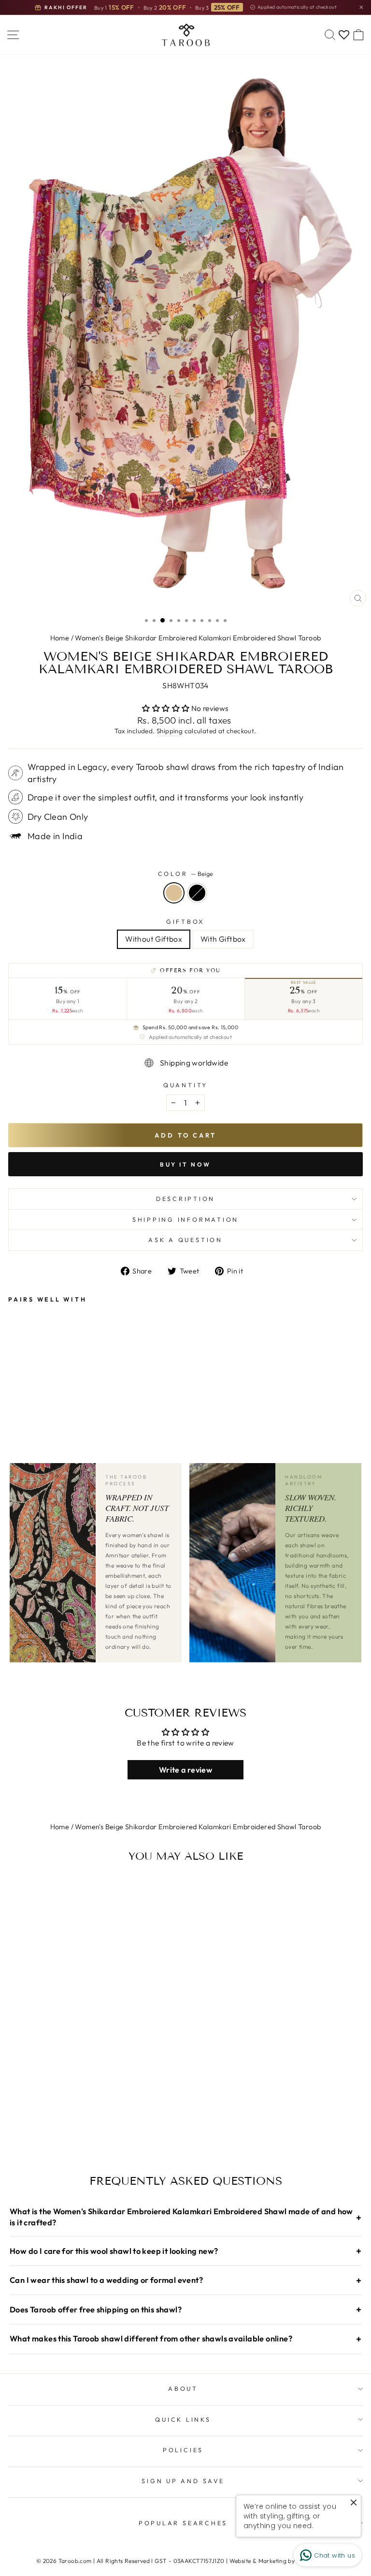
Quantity (185, 1085)
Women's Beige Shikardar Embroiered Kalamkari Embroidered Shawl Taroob (198, 638)
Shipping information (185, 1219)
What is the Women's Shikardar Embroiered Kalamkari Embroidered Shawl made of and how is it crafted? (185, 2217)
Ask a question (185, 1240)
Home (60, 638)
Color (186, 873)
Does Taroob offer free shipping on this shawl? (185, 2309)
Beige (174, 893)
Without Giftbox (154, 939)
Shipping (170, 731)
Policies (183, 2450)
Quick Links (183, 2419)
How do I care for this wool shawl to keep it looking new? (185, 2251)
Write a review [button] (185, 1770)
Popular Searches (183, 2523)
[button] (166, 708)
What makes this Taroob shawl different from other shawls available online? (185, 2339)
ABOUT (183, 2388)
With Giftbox (223, 939)
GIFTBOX (185, 921)
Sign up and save (183, 2481)
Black (197, 893)
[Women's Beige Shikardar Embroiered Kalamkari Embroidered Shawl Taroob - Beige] (14, 1391)
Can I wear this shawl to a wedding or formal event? (185, 2280)
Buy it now (185, 1164)
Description (185, 1199)
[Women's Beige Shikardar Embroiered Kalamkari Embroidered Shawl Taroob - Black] (25, 1391)
